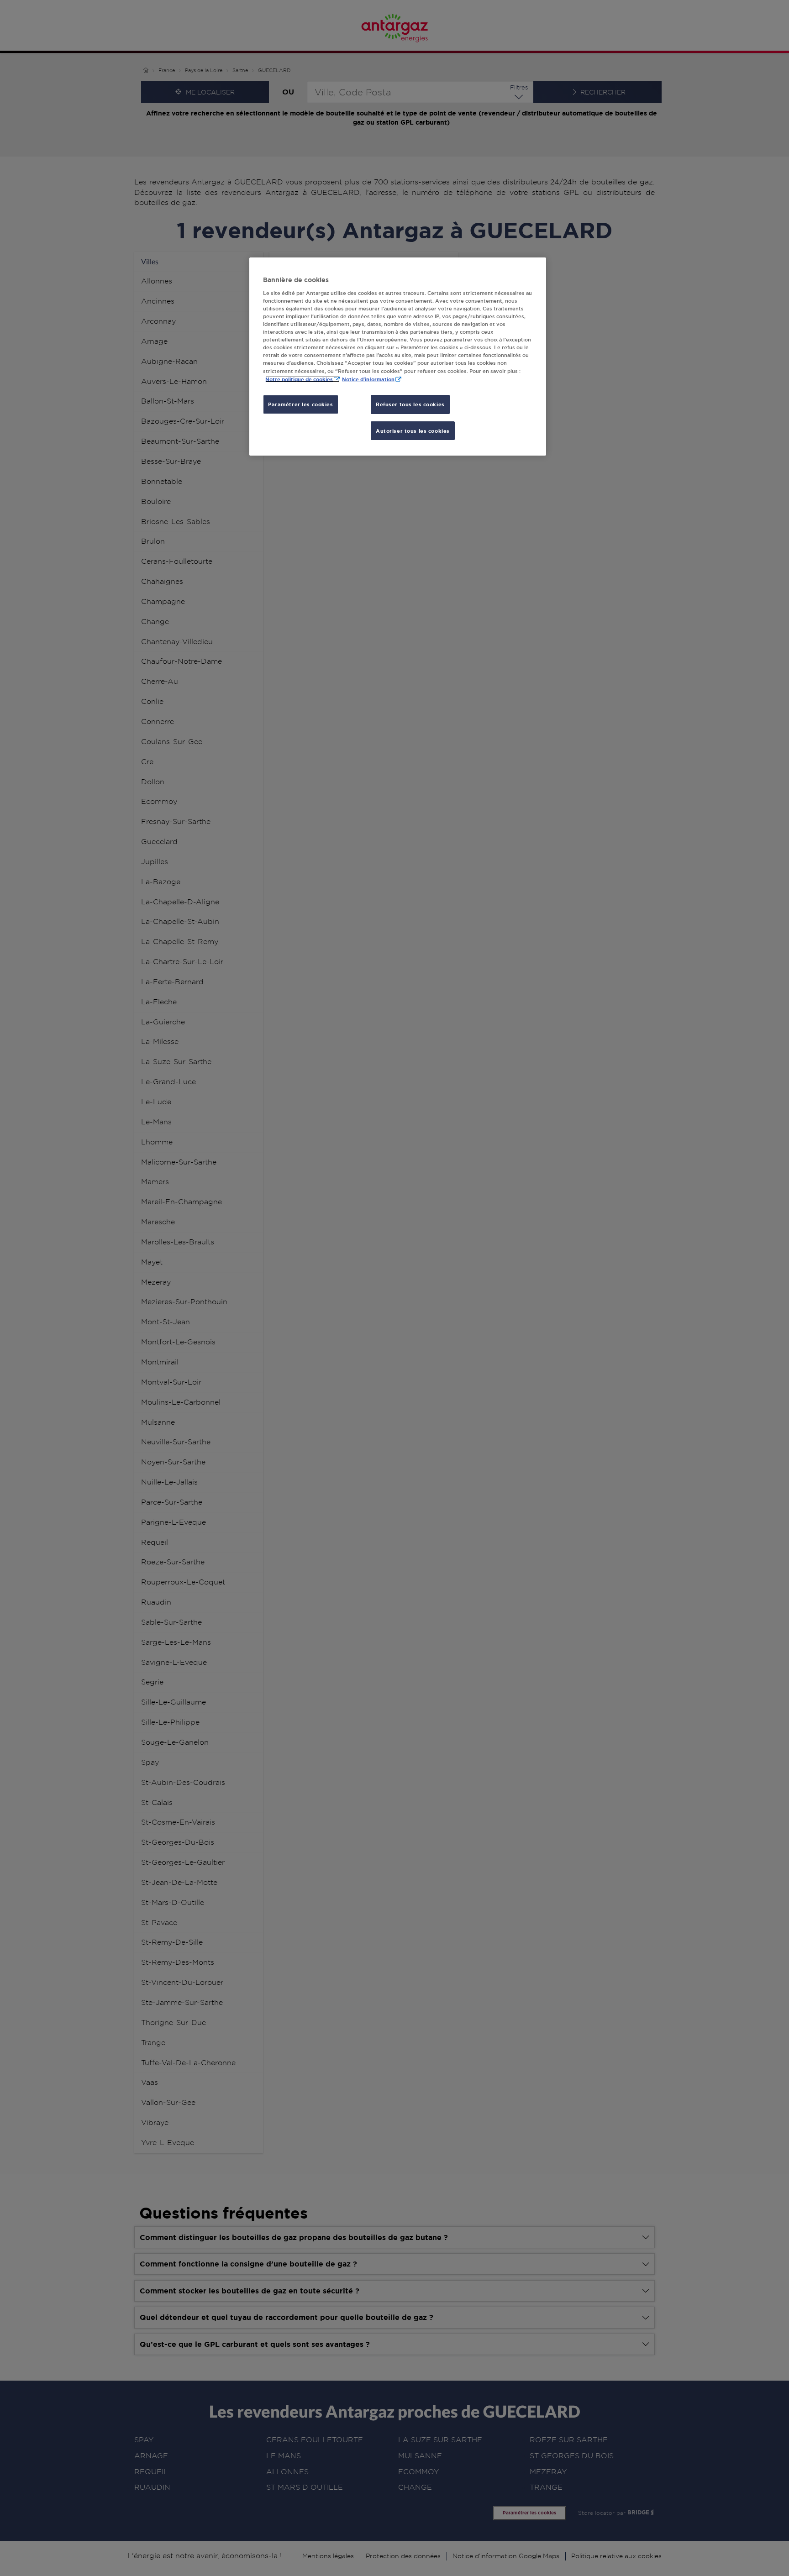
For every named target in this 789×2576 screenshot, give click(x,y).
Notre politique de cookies (299, 379)
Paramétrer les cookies (301, 404)
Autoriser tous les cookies (413, 431)
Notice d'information (368, 379)
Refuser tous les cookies (410, 404)
